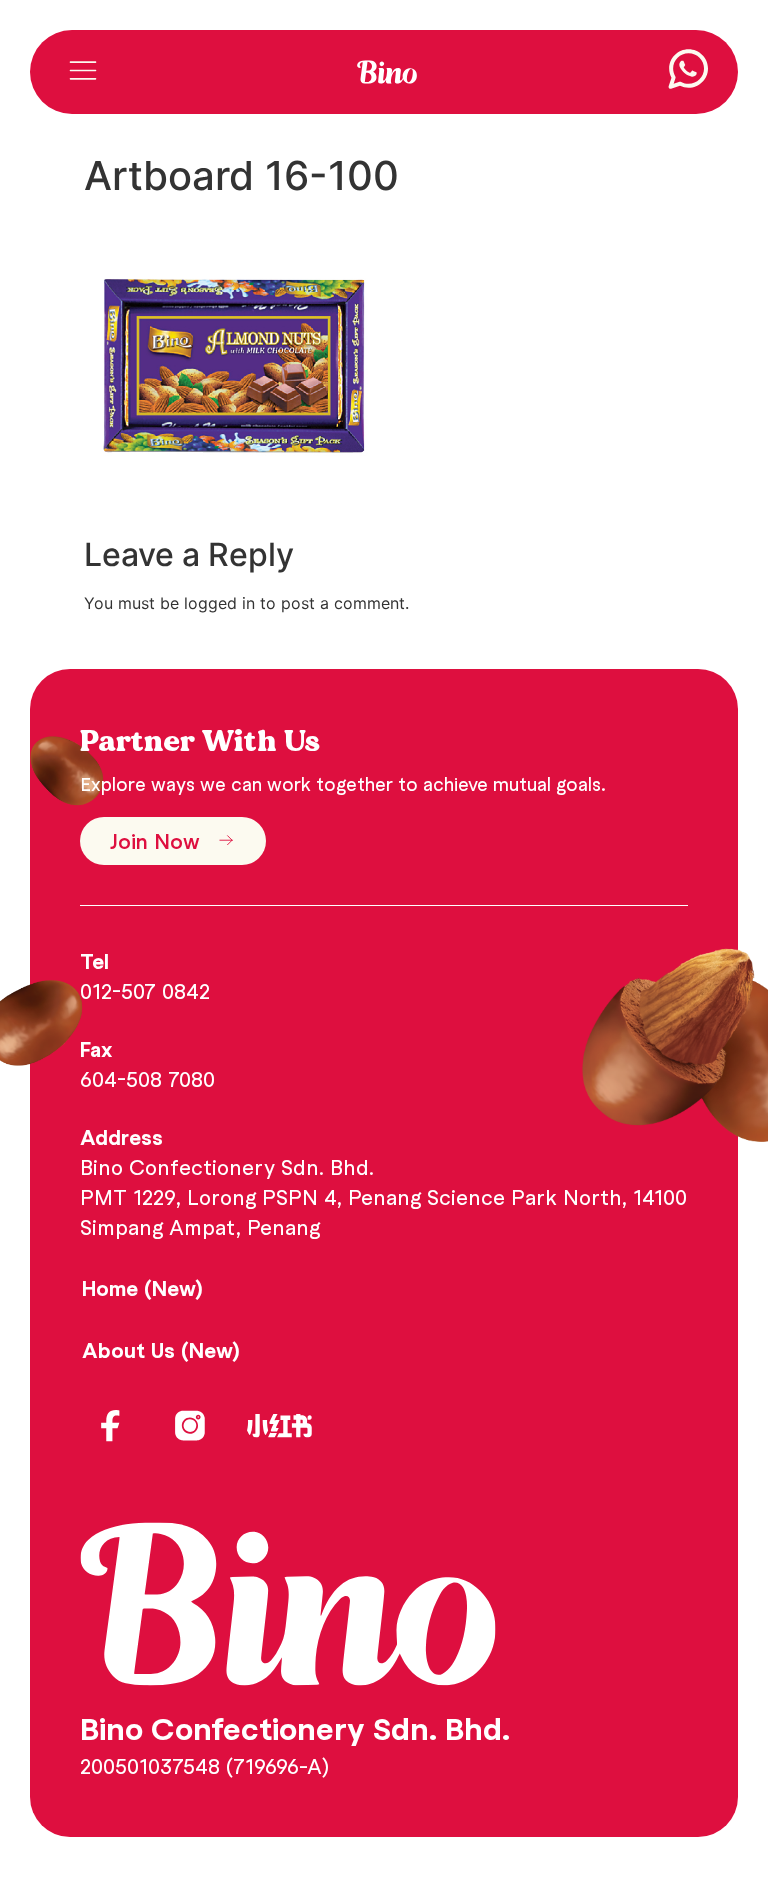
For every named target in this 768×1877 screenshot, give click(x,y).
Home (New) (142, 1288)
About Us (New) (161, 1350)
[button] (82, 72)
